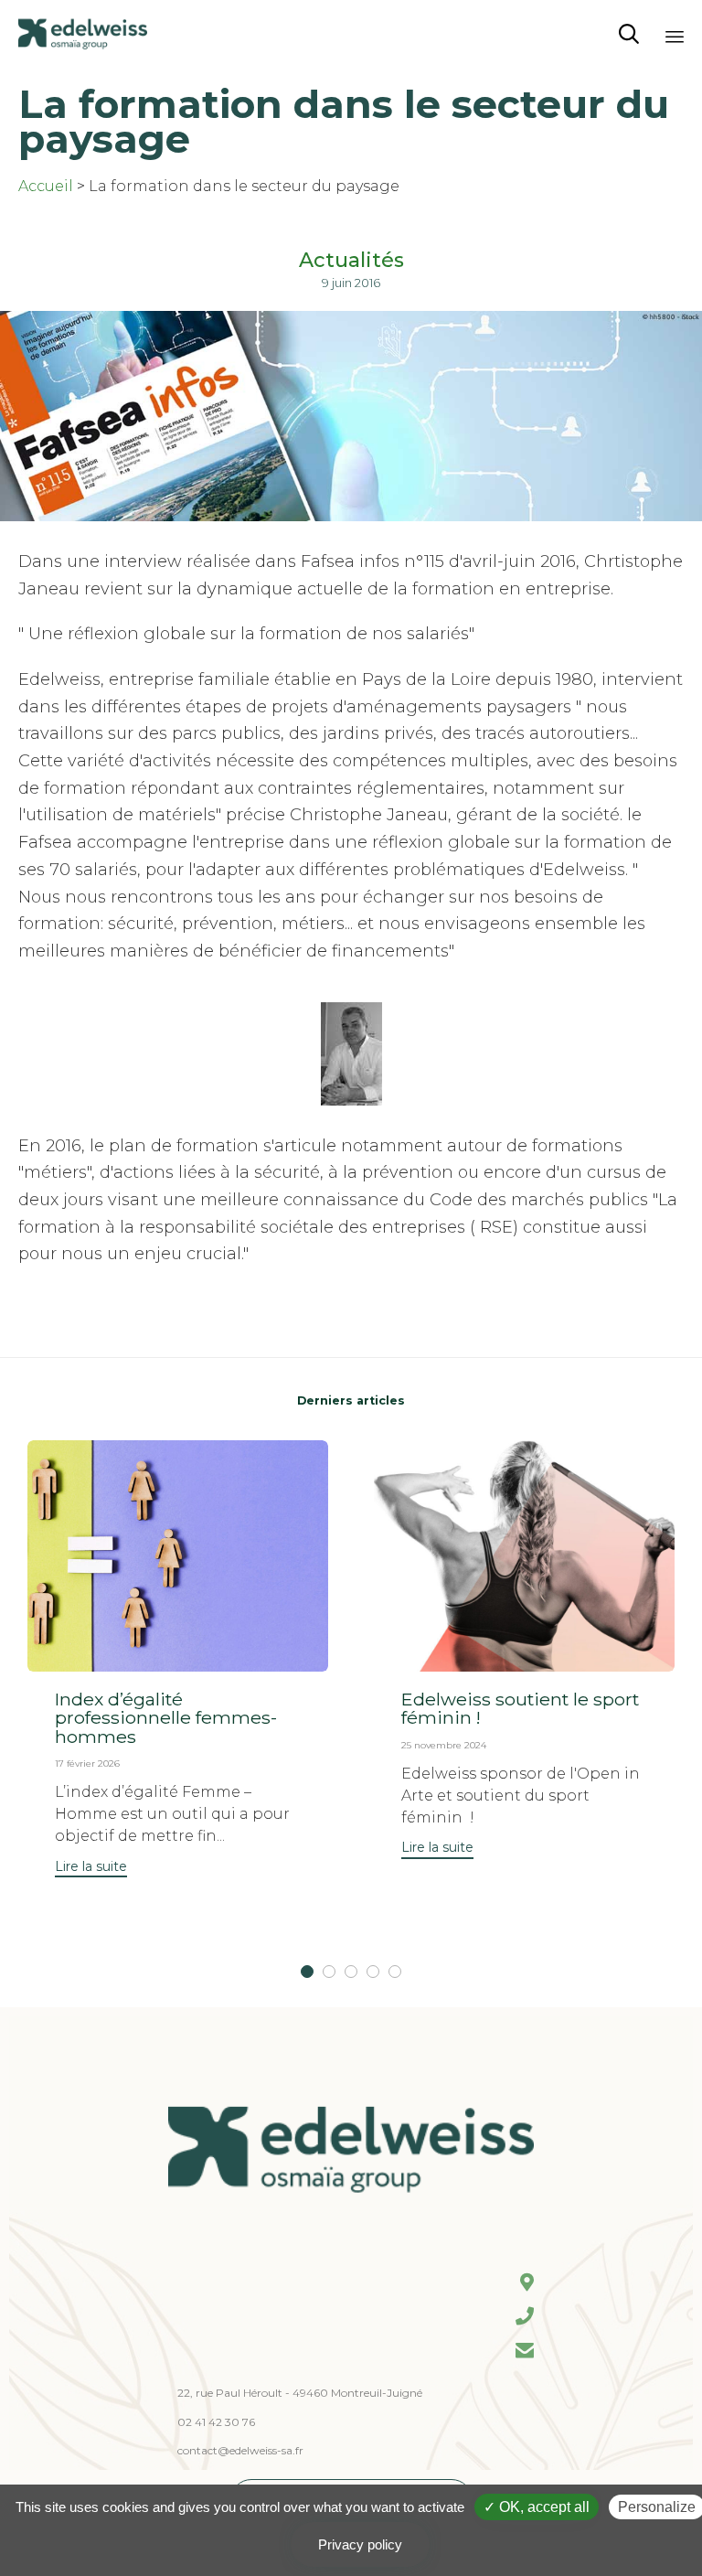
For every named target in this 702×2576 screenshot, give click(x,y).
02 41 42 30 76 (216, 2422)
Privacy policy (360, 2544)
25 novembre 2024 (444, 1745)
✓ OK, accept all (537, 2507)
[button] (91, 1869)
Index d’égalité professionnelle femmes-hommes (166, 1718)
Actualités (351, 261)
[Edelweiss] (83, 34)
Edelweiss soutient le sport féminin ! (520, 1708)
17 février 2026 (87, 1764)
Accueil (46, 186)
